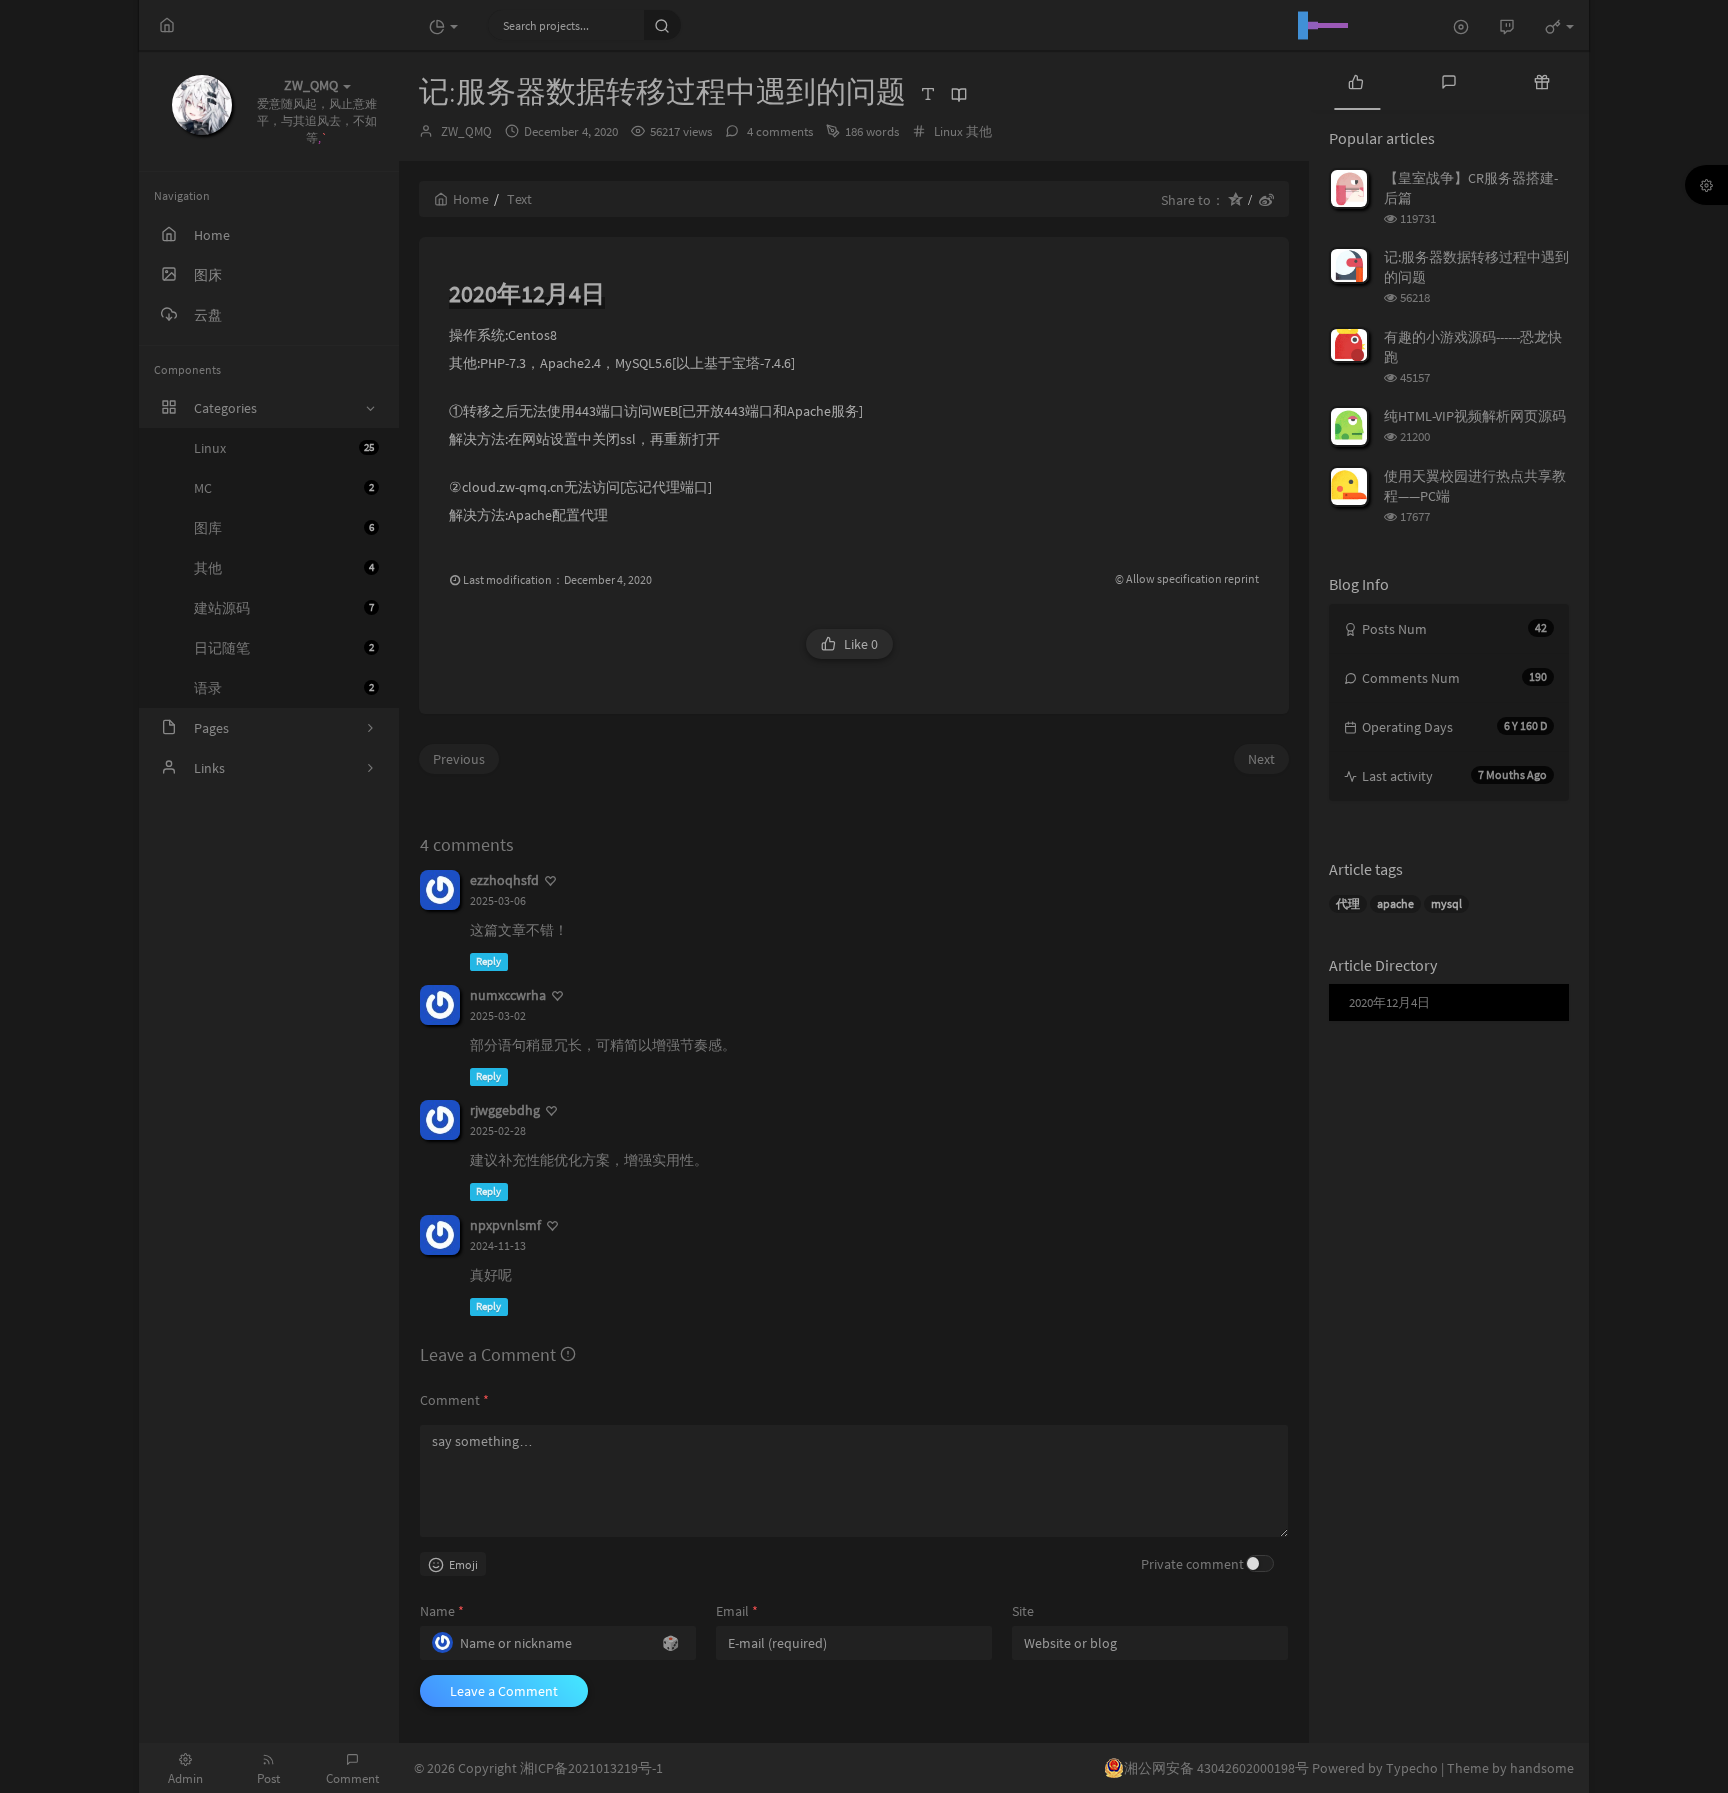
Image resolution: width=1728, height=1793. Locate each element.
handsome (1542, 1768)
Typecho (1412, 1768)
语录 (284, 688)
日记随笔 (284, 648)
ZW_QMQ (466, 131)
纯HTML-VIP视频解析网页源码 (1475, 416)
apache (1395, 903)
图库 (284, 528)
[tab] (1355, 80)
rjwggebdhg (505, 1110)
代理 (1348, 903)
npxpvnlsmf (505, 1225)
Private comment (1192, 1564)
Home (471, 199)
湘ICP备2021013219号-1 (591, 1768)
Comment (454, 1400)
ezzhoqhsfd (504, 880)
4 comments (778, 131)
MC (284, 488)
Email (737, 1611)
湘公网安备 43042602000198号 (1216, 1768)
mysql (1446, 903)
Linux (284, 448)
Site (1023, 1611)
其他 (284, 568)
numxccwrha (508, 995)
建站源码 (284, 608)
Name (442, 1611)
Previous (459, 759)
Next (1261, 759)
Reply (488, 961)
